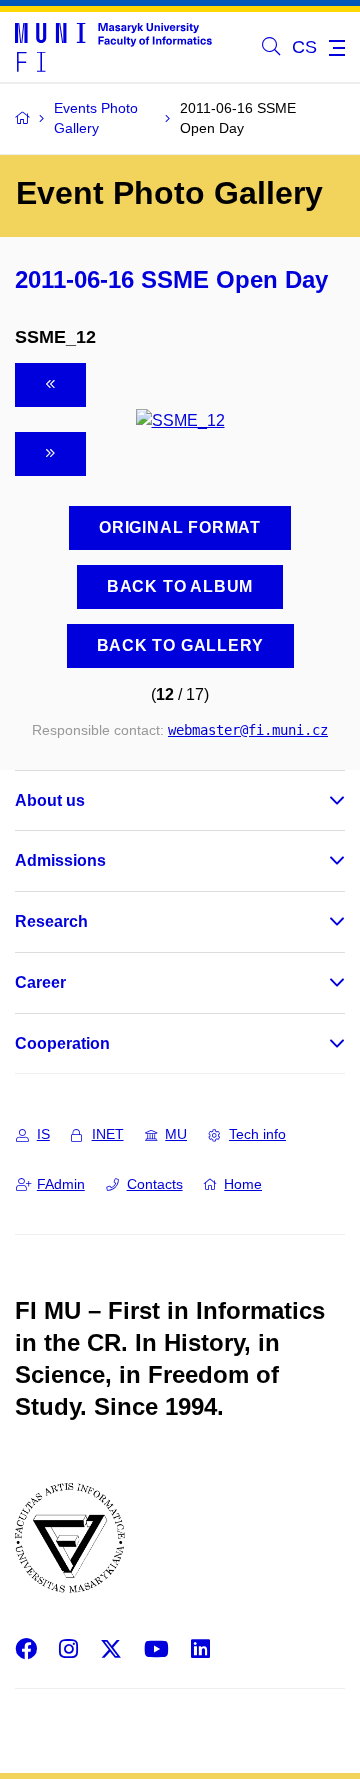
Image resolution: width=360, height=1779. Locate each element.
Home (243, 1184)
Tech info (257, 1134)
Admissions (60, 860)
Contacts (155, 1184)
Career (40, 982)
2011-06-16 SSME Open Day (171, 279)
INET (108, 1134)
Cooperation (62, 1043)
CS (304, 47)
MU (176, 1134)
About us (50, 800)
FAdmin (61, 1184)
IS (43, 1134)
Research (51, 921)
